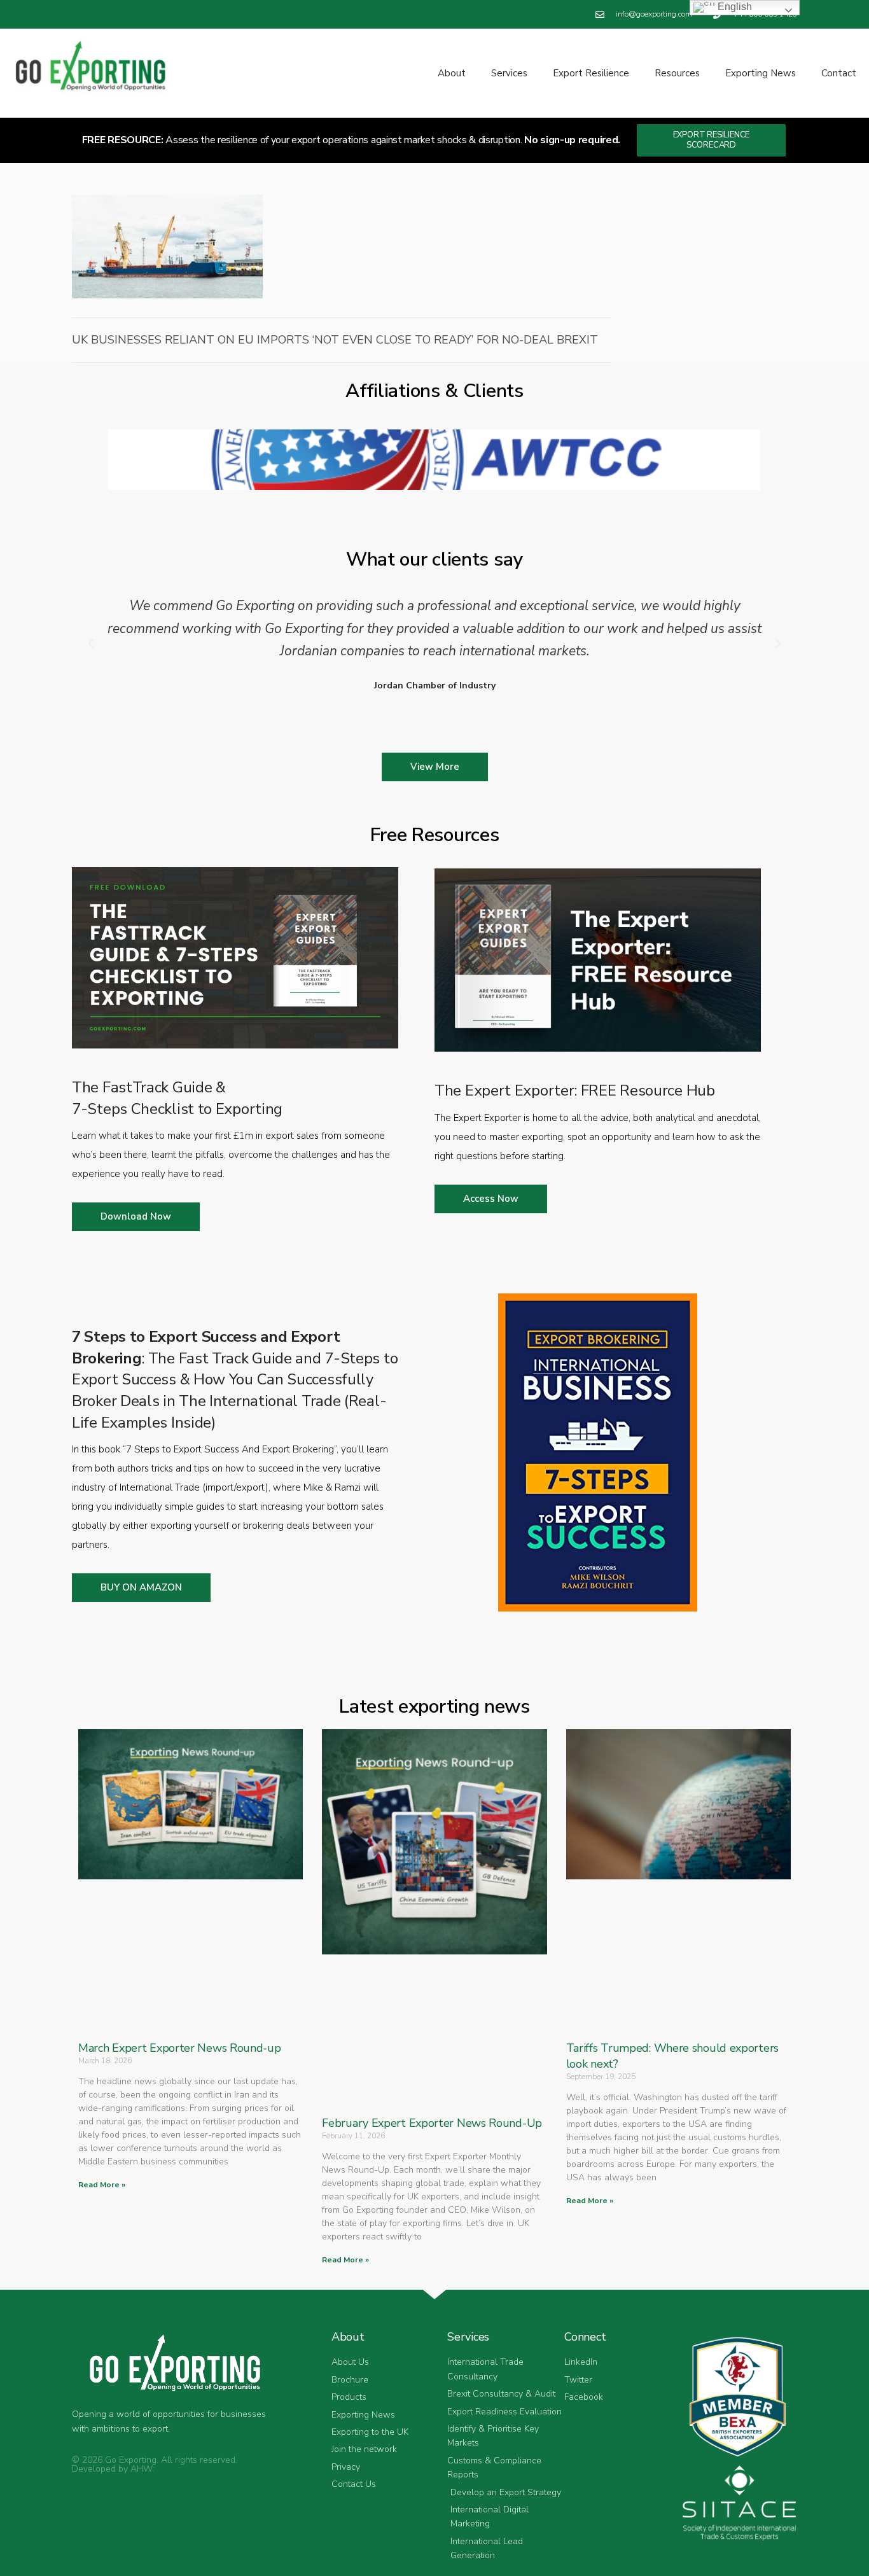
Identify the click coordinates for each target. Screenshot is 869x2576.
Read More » (102, 2185)
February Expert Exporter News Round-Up (432, 2123)
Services (509, 73)
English (733, 7)
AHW (141, 2469)
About (452, 73)
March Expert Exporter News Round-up (180, 2048)
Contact (839, 73)
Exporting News (761, 73)
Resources (677, 73)
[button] (91, 644)
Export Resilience (591, 73)
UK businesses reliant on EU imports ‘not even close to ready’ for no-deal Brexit (335, 340)
